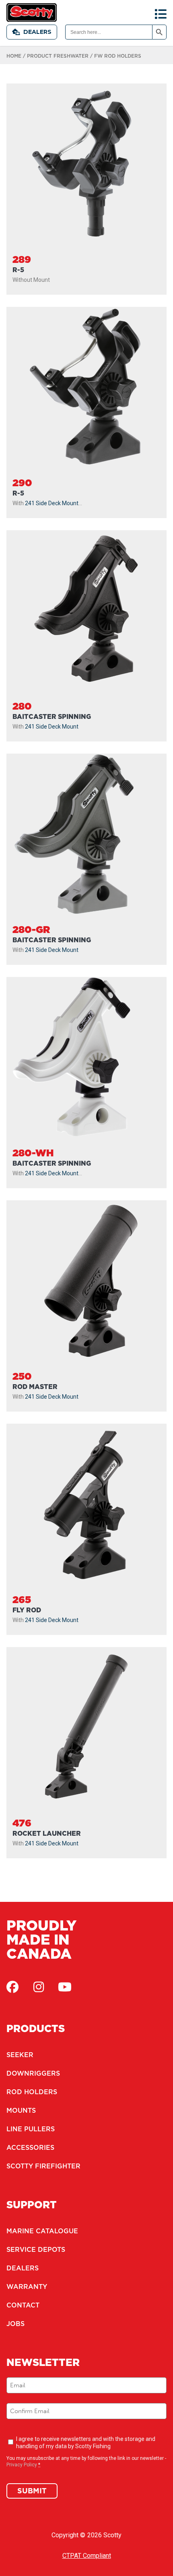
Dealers (37, 32)
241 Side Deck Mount (52, 503)
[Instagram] (39, 1987)
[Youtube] (65, 1987)
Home (14, 56)
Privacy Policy (22, 2465)
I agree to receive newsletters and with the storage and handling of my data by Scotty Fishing (86, 2443)
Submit (32, 2491)
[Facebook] (12, 1987)
